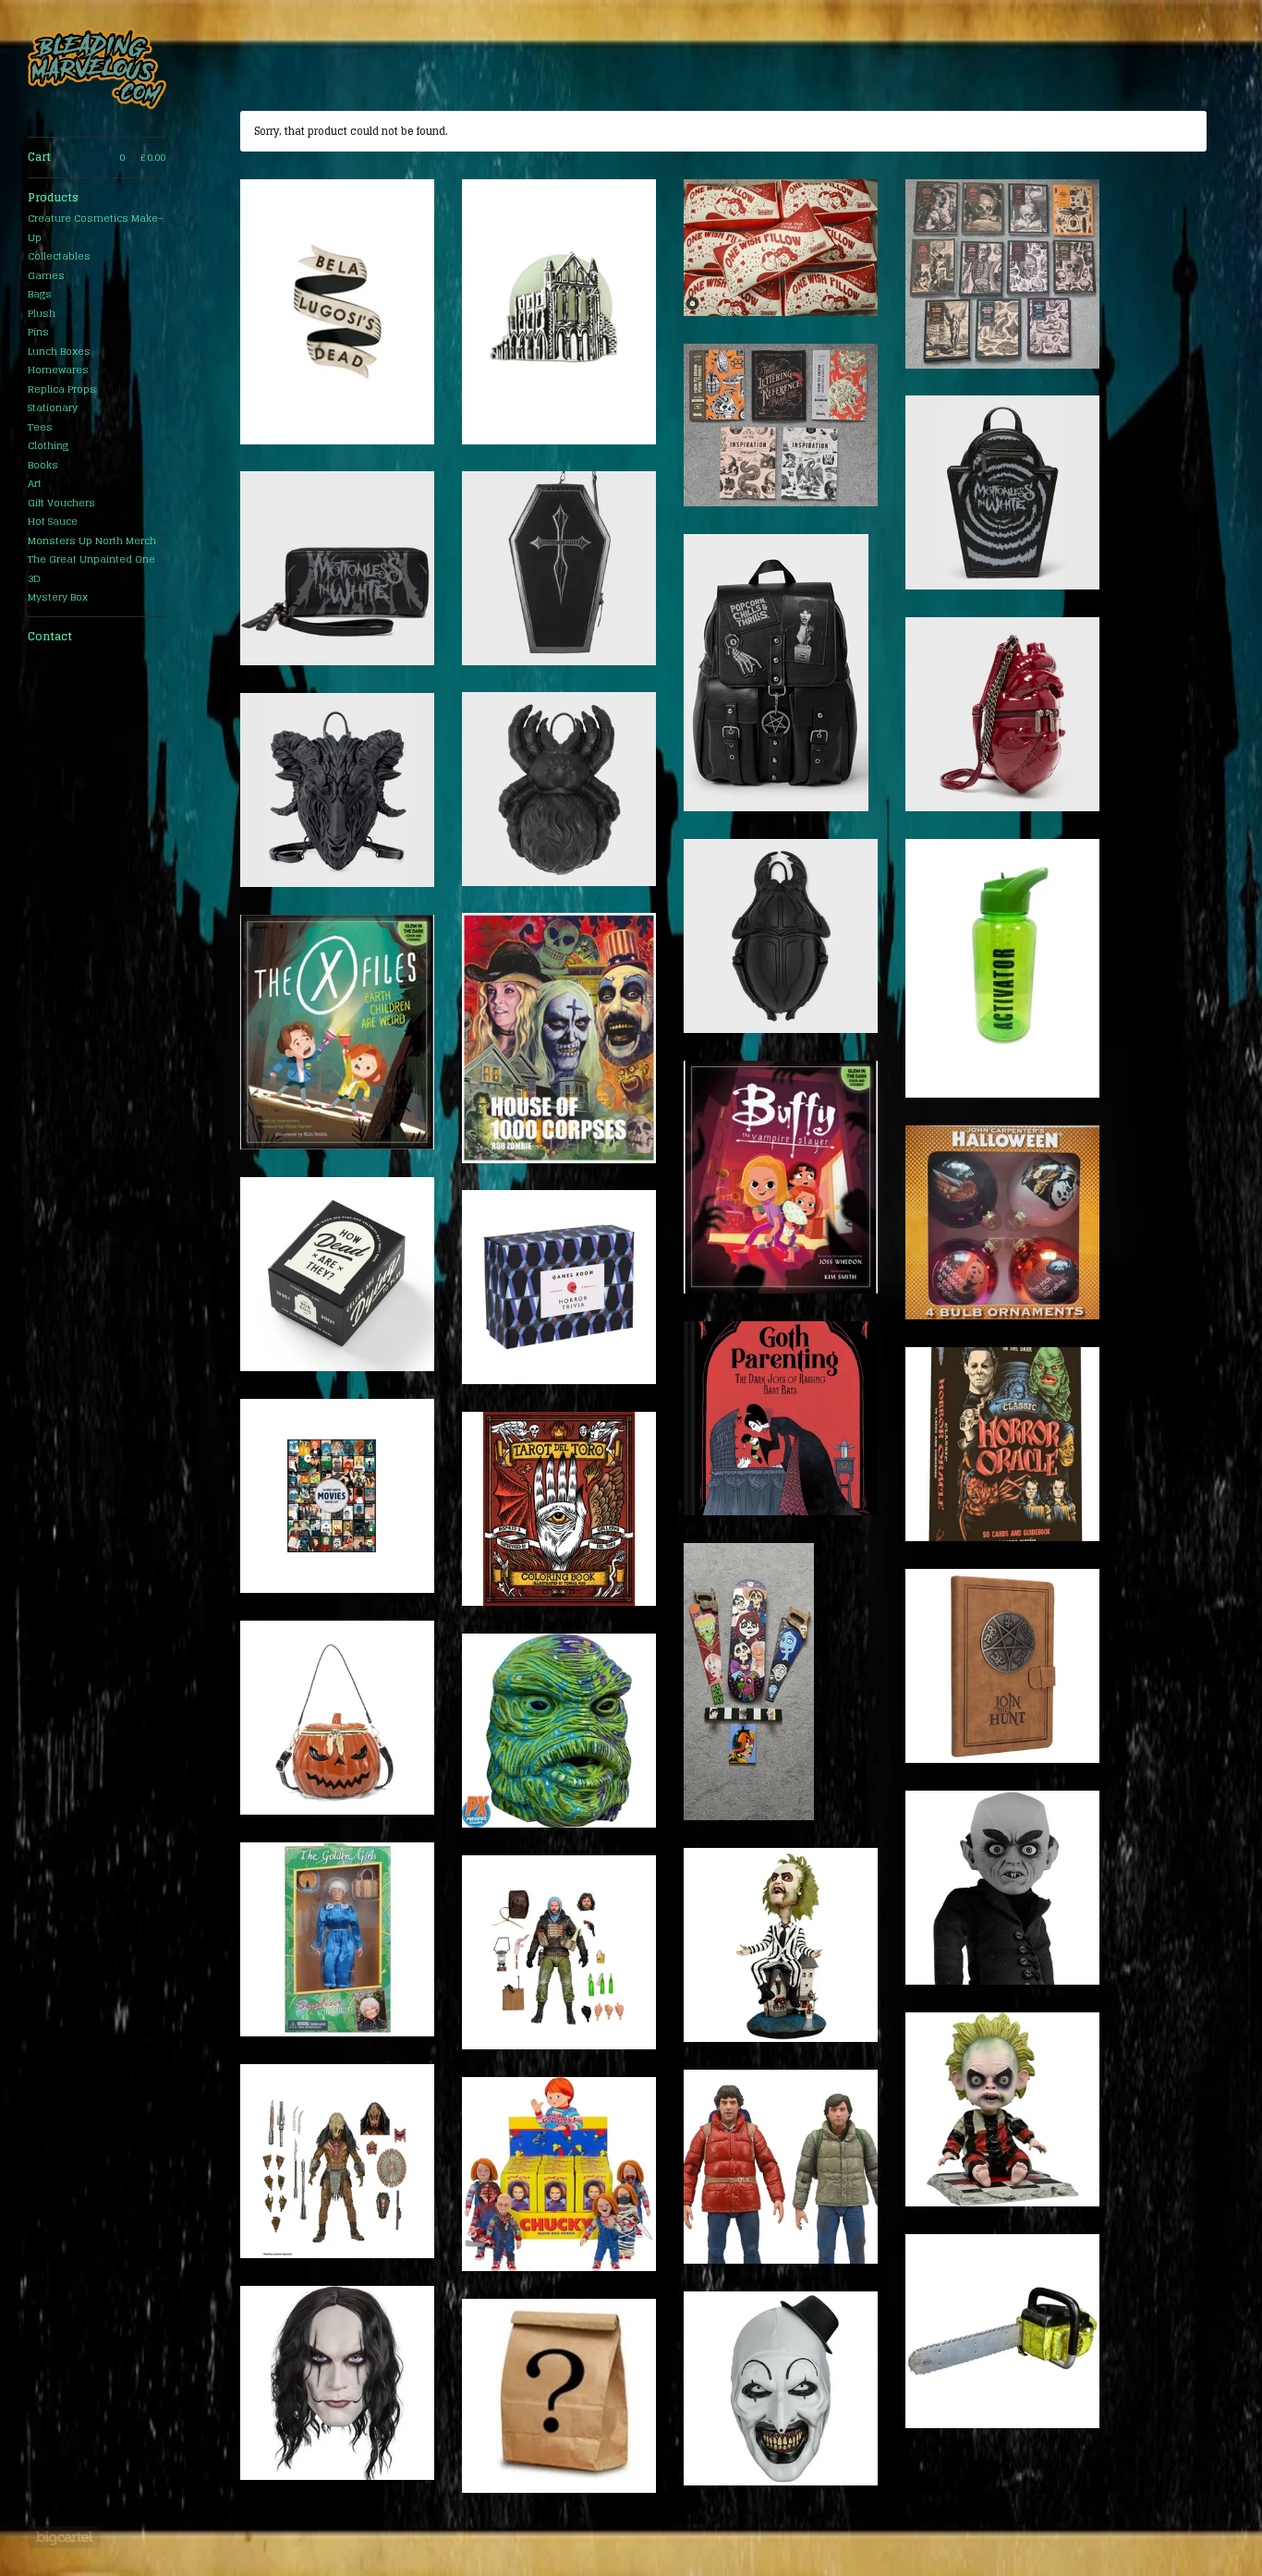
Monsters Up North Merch (92, 541)
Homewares (58, 370)
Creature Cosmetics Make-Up (95, 228)
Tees (40, 427)
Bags (40, 294)
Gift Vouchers (61, 503)
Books (43, 465)
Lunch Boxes (59, 351)
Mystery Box (58, 597)
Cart (97, 157)
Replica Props (62, 389)
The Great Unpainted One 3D (91, 569)
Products (53, 197)
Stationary (53, 407)
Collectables (59, 256)
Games (46, 275)
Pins (38, 332)
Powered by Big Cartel (64, 2537)
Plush (42, 313)
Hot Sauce (53, 521)
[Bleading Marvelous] (97, 68)
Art (35, 483)
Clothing (48, 445)
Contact (50, 636)
